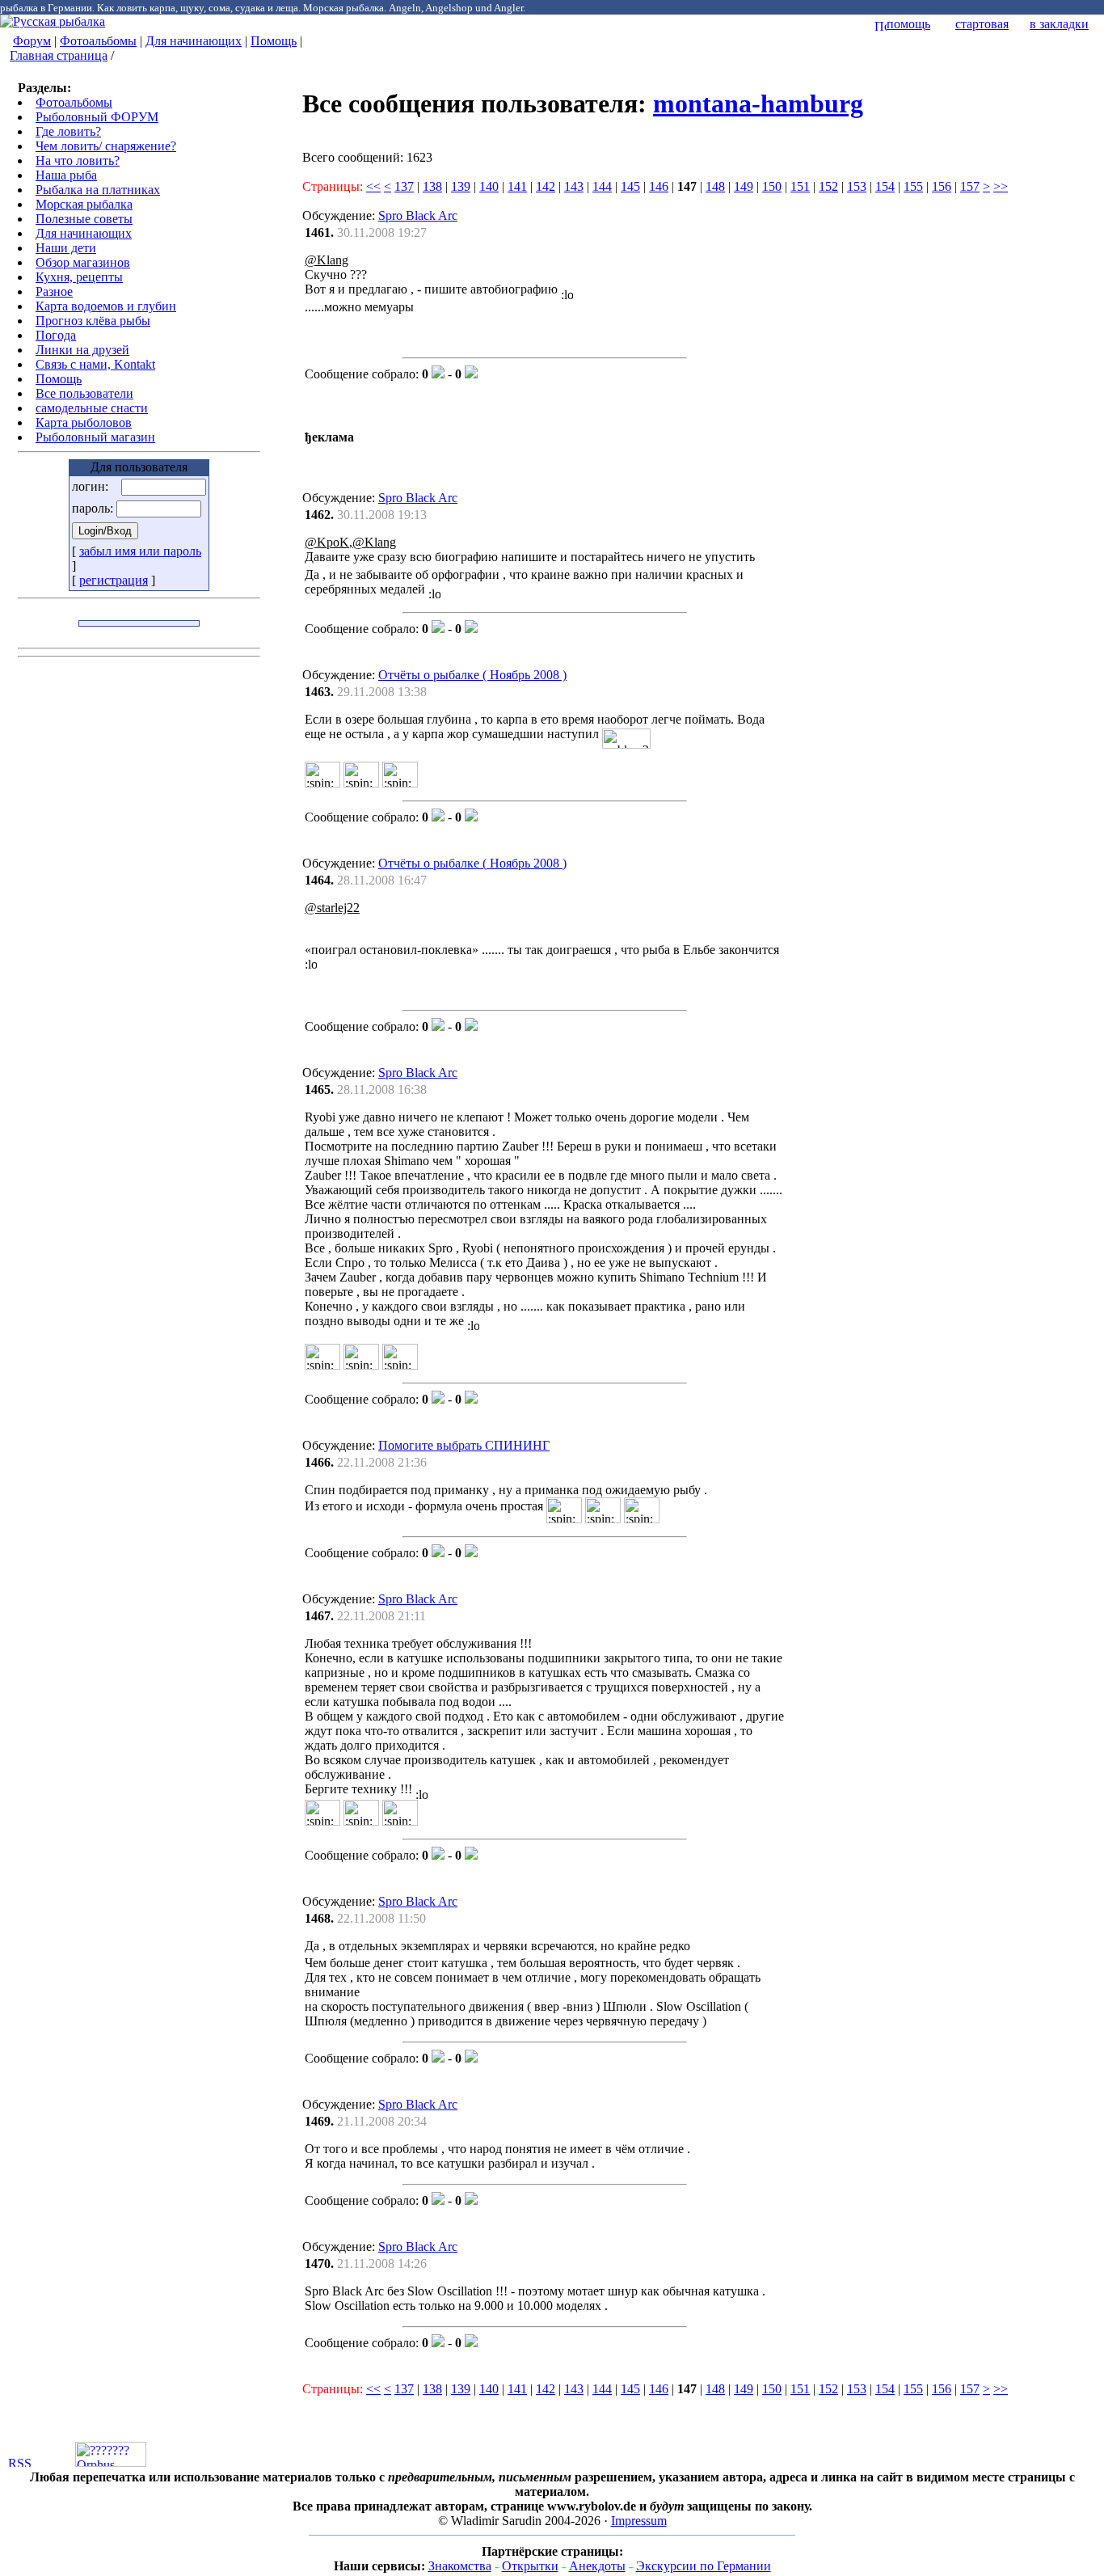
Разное (54, 291)
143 (574, 186)
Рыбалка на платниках (98, 190)
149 (744, 186)
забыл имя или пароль (140, 551)
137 (404, 186)
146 (659, 186)
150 (772, 186)
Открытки (530, 2566)
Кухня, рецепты (79, 277)
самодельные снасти (92, 408)
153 (857, 186)
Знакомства (460, 2566)
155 (913, 186)
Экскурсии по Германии (704, 2566)
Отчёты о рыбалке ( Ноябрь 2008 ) (472, 675)
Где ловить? (68, 131)
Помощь (274, 41)
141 (517, 186)
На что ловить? (78, 160)
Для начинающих (194, 41)
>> (1001, 186)
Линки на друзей (82, 350)
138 (432, 186)
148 (715, 186)
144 (602, 186)
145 (630, 186)
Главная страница (59, 55)
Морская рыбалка (84, 204)
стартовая (982, 24)
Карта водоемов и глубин (106, 306)
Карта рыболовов (84, 422)
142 (546, 186)
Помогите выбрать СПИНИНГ (464, 1445)
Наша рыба (66, 175)
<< (373, 186)
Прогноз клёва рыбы (93, 321)
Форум (32, 41)
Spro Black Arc (418, 215)
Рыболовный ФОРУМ (97, 117)
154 (885, 186)
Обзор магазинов (83, 262)
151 (800, 186)
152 (828, 186)
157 (970, 186)
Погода (56, 335)
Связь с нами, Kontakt (95, 364)
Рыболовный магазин (95, 437)
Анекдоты (597, 2566)
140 (489, 186)
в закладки (1059, 24)
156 (942, 186)
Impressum (639, 2521)
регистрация (114, 580)
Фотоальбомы (98, 41)
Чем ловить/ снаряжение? (106, 146)
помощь (908, 24)
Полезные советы (84, 219)
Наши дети (66, 248)
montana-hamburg (758, 103)
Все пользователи (84, 393)
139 (461, 186)
